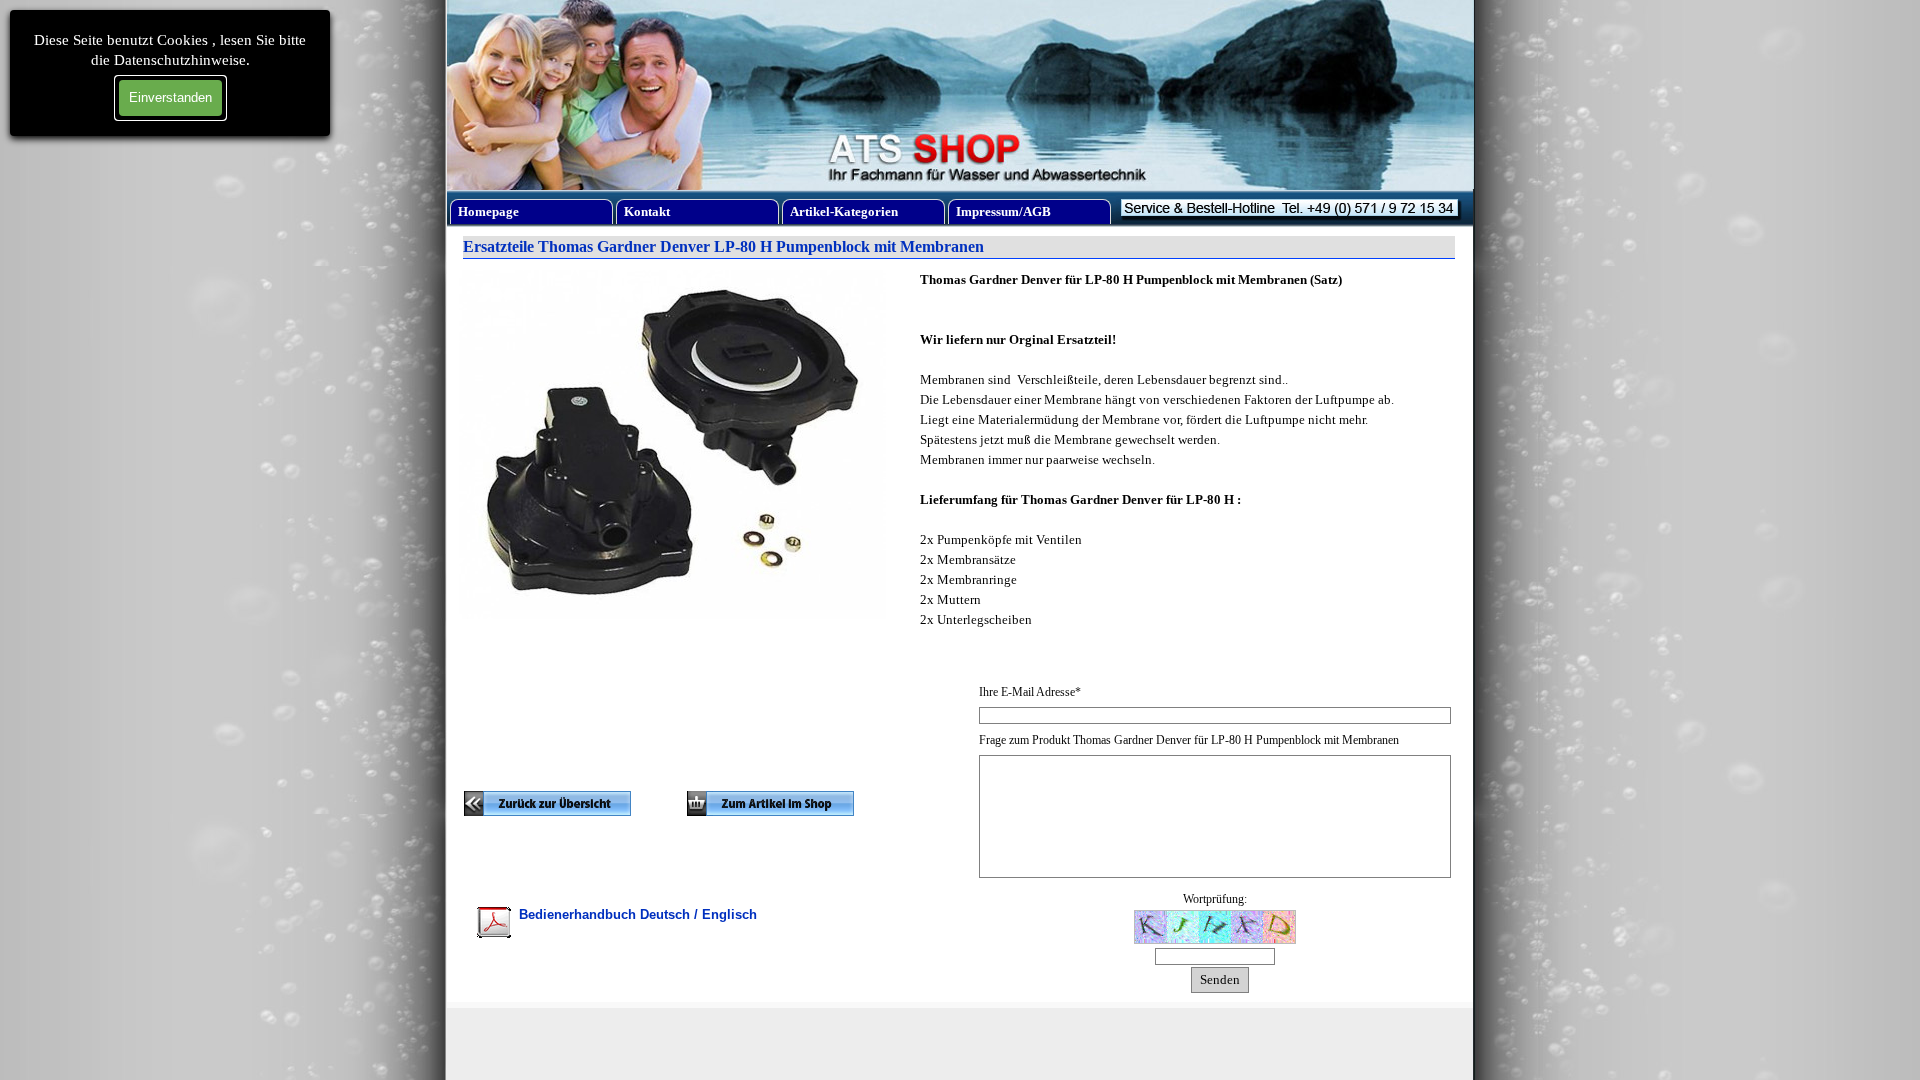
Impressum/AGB (1003, 211)
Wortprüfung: (1215, 899)
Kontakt (647, 211)
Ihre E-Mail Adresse (1030, 692)
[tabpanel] (672, 829)
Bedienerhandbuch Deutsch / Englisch (638, 914)
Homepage (488, 211)
